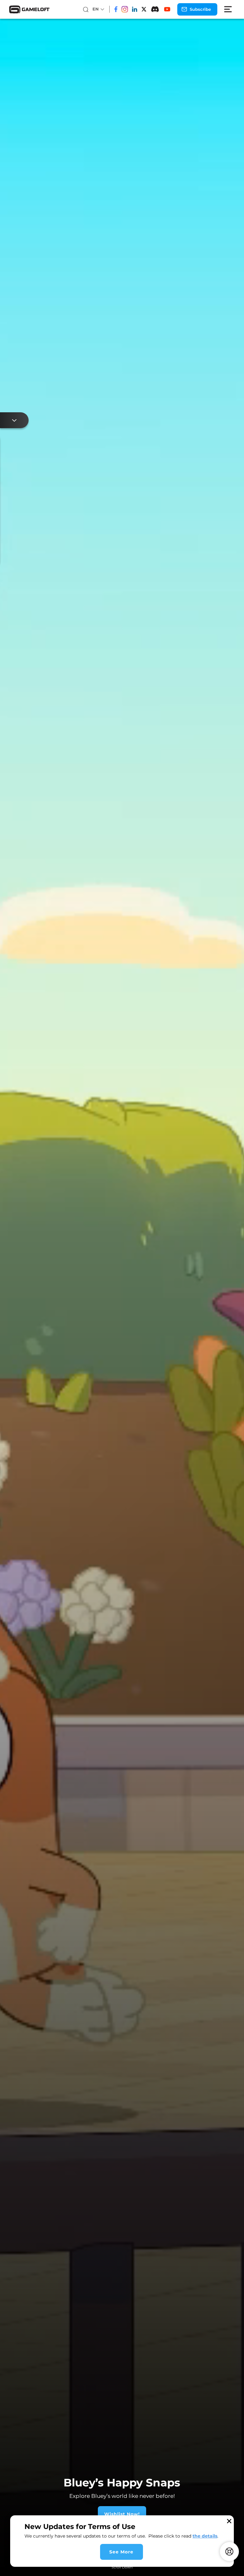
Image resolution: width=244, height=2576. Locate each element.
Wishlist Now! (64, 2514)
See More (121, 2552)
